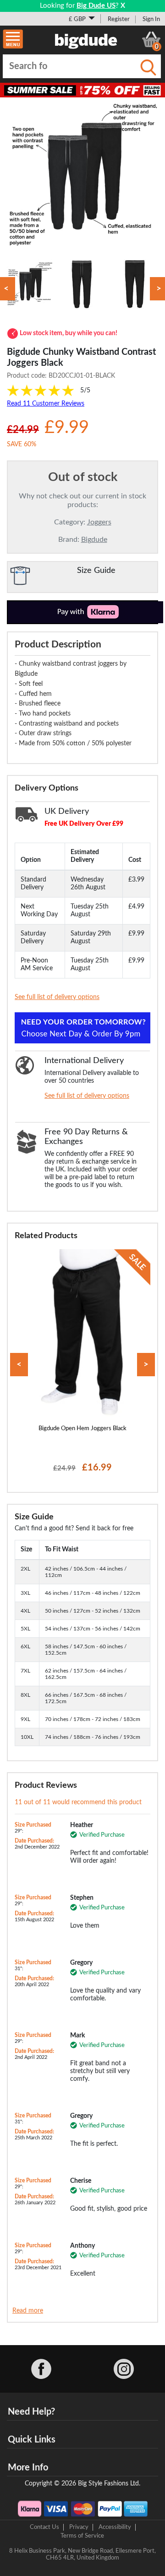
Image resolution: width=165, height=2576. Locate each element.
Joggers (99, 522)
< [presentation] (19, 1365)
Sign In (151, 19)
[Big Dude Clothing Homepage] (86, 39)
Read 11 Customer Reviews (46, 404)
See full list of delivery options (57, 997)
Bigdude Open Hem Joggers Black (82, 1428)
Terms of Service (82, 2536)
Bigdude (94, 540)
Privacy (79, 2527)
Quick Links (32, 2440)
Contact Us (44, 2527)
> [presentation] (146, 1365)
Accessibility (115, 2527)
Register (119, 19)
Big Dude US (96, 6)
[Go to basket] (151, 39)
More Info (28, 2468)
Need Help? (31, 2412)
